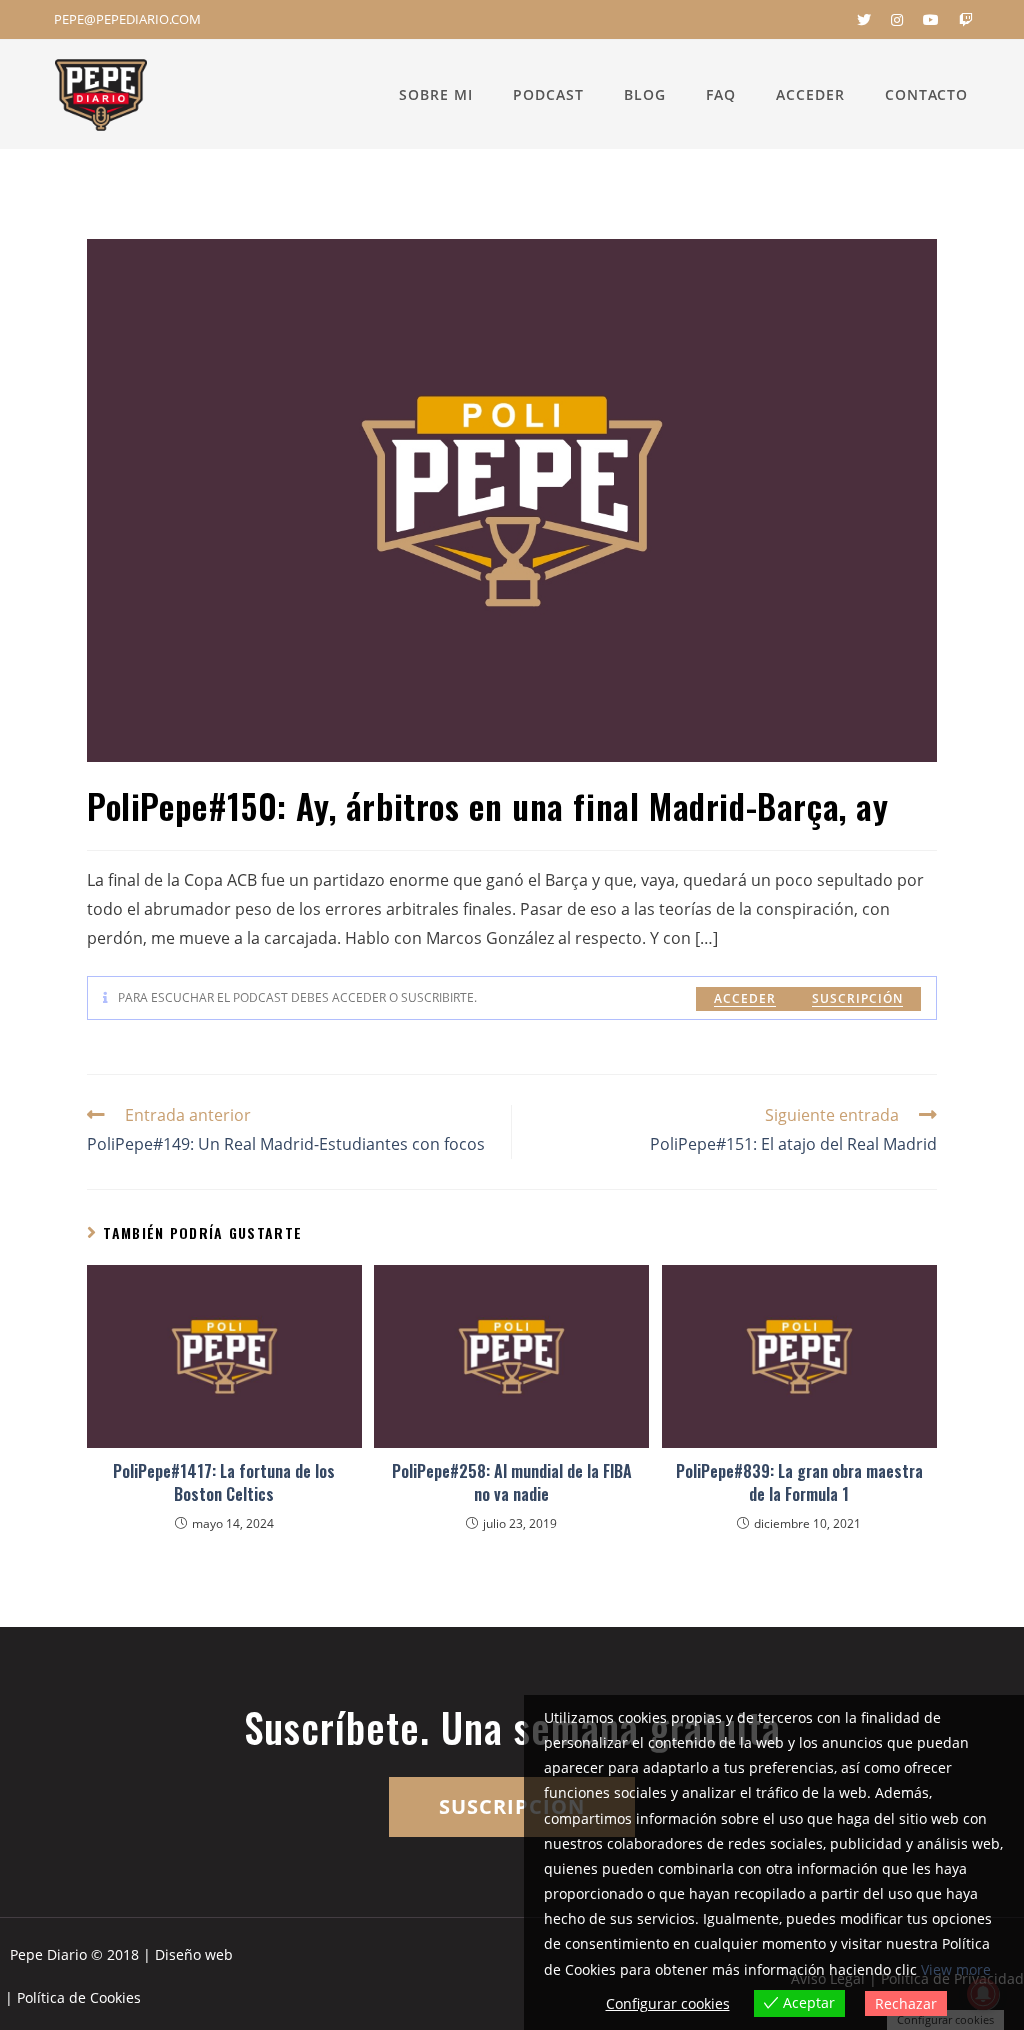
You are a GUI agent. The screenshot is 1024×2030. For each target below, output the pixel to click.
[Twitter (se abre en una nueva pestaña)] (864, 20)
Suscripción (857, 998)
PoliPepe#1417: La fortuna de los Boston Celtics (224, 1482)
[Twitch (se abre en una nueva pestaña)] (961, 20)
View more (956, 1969)
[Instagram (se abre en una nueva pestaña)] (897, 20)
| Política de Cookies (73, 1997)
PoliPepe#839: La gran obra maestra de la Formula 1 (799, 1482)
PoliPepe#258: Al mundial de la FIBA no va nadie (512, 1482)
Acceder (745, 998)
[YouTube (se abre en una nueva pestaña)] (931, 20)
